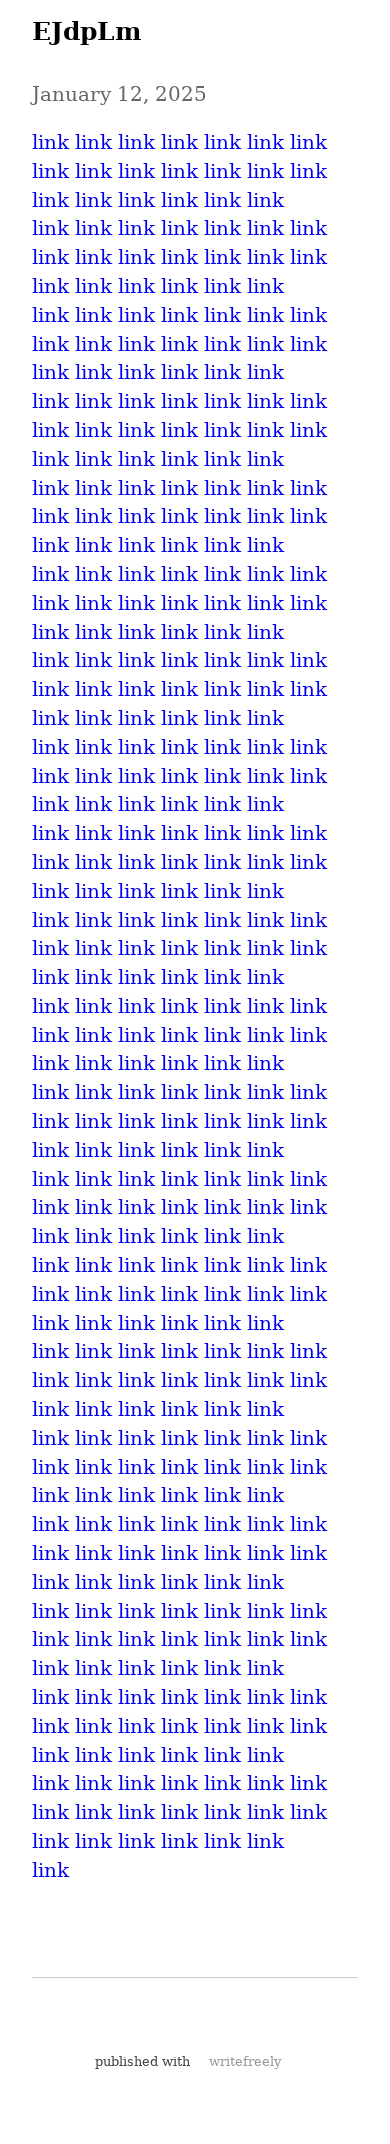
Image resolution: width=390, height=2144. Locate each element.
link (50, 142)
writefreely (245, 2061)
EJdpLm (86, 31)
